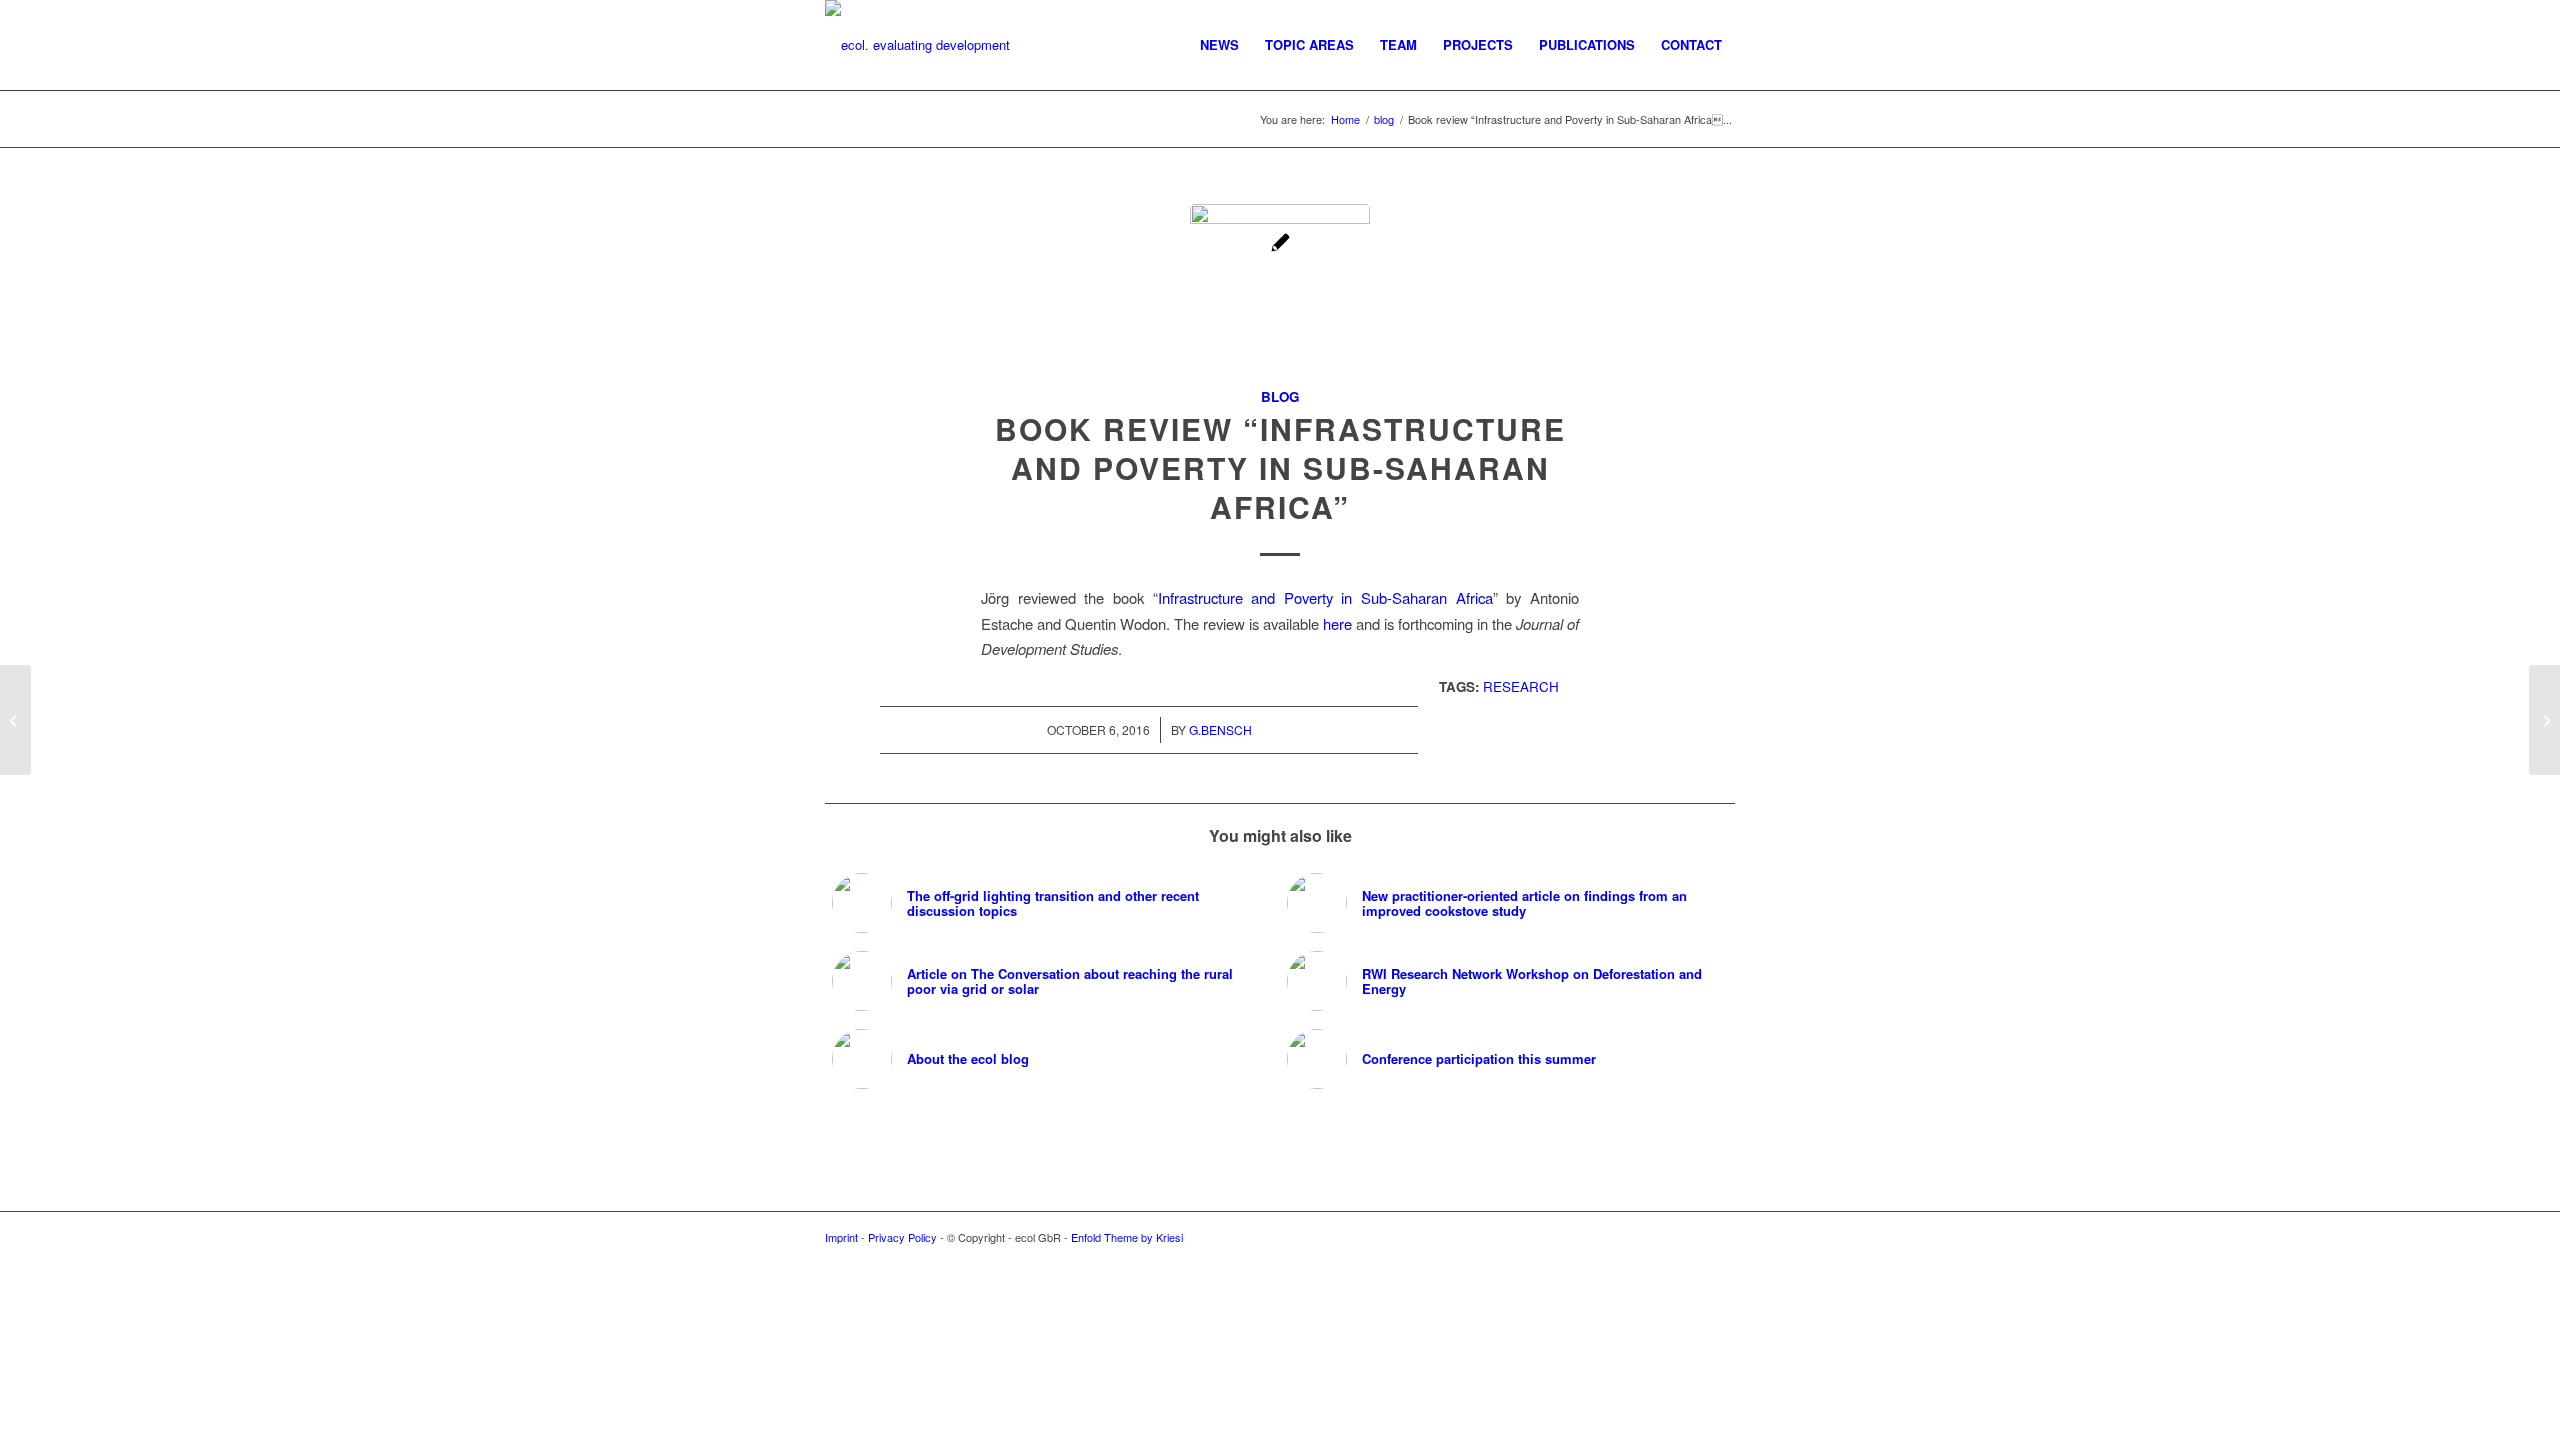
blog (1280, 396)
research (1521, 686)
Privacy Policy (902, 1237)
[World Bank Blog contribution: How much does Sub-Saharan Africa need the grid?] (2544, 720)
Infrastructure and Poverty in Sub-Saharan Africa (1325, 597)
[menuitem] (1219, 45)
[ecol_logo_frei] (917, 45)
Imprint (841, 1237)
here (1337, 623)
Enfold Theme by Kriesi (1127, 1237)
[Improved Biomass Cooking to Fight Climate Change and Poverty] (15, 720)
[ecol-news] (1280, 294)
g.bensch (1220, 729)
